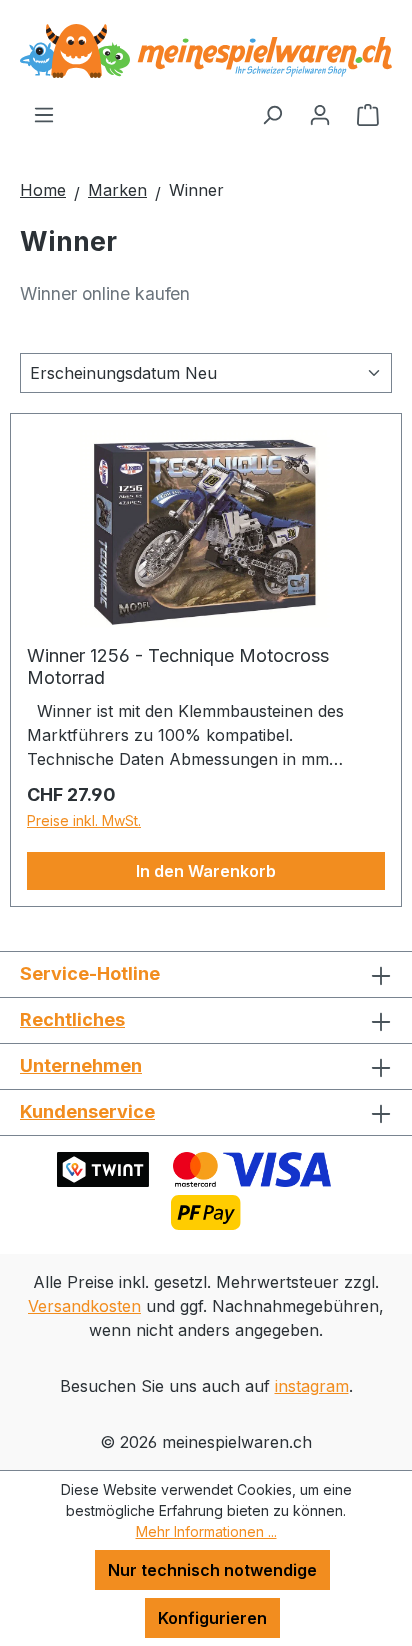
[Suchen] (272, 114)
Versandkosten (84, 1306)
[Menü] (44, 114)
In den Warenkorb (206, 871)
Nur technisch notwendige (212, 1570)
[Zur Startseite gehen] (206, 51)
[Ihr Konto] (320, 114)
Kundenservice (87, 1111)
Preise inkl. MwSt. (84, 820)
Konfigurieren (212, 1618)
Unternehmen (81, 1065)
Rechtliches (72, 1019)
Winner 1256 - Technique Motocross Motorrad (178, 666)
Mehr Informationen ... (206, 1531)
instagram (312, 1386)
